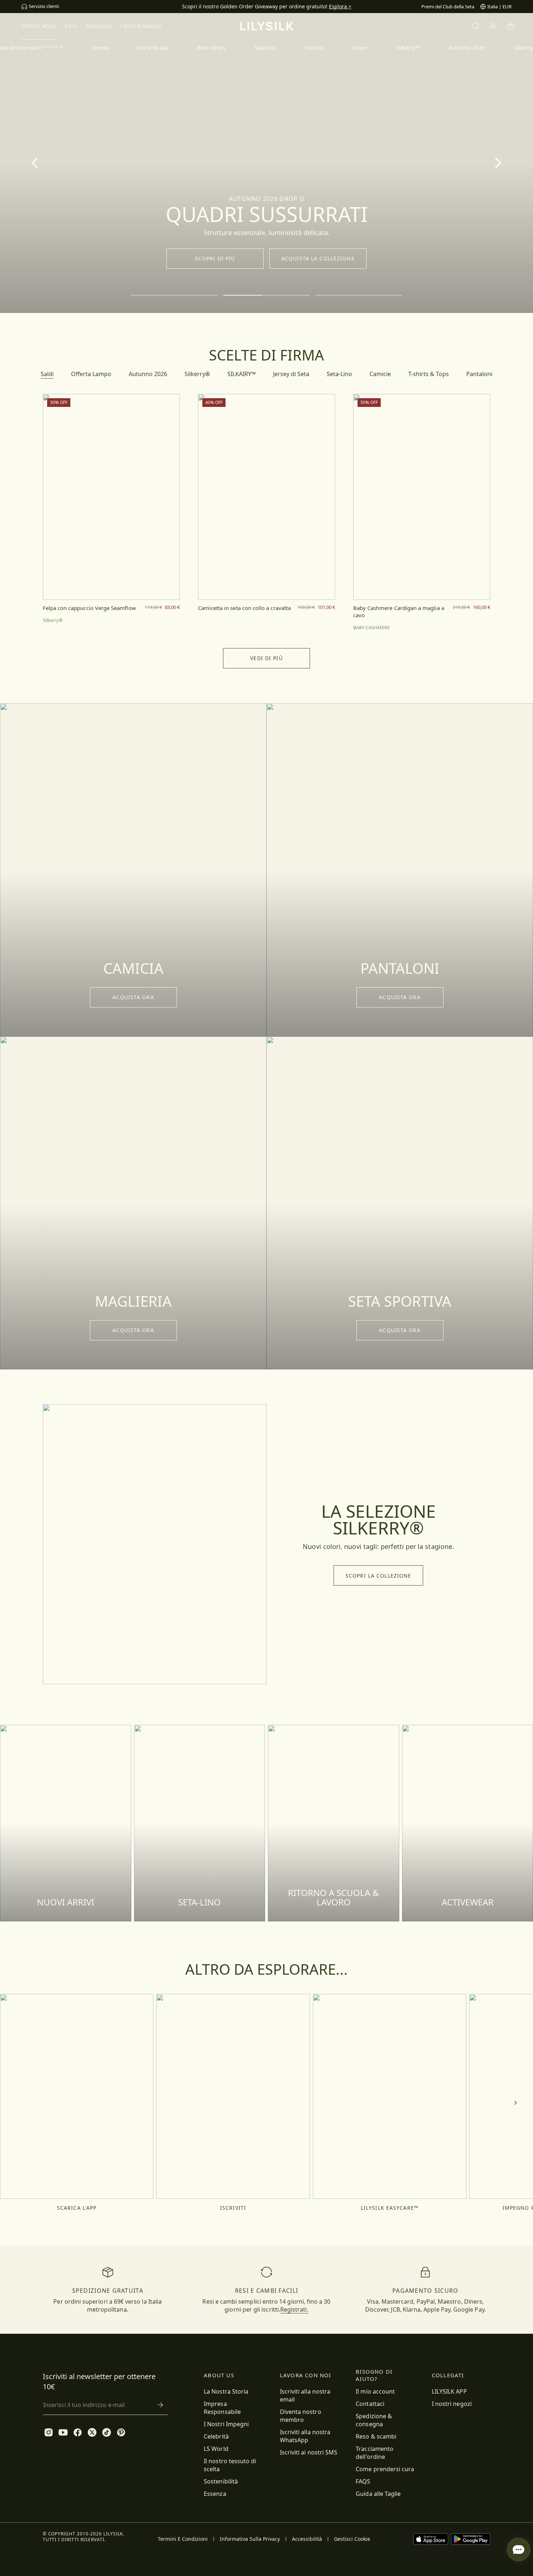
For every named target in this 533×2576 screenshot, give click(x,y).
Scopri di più (215, 258)
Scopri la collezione (378, 1576)
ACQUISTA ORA (133, 997)
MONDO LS (99, 26)
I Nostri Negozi (141, 26)
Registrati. (294, 2309)
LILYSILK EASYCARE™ (390, 2208)
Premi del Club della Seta (448, 7)
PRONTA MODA (39, 26)
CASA (71, 26)
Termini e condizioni (183, 2539)
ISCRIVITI (233, 2208)
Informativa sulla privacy (250, 2539)
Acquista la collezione (318, 258)
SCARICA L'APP (77, 2208)
